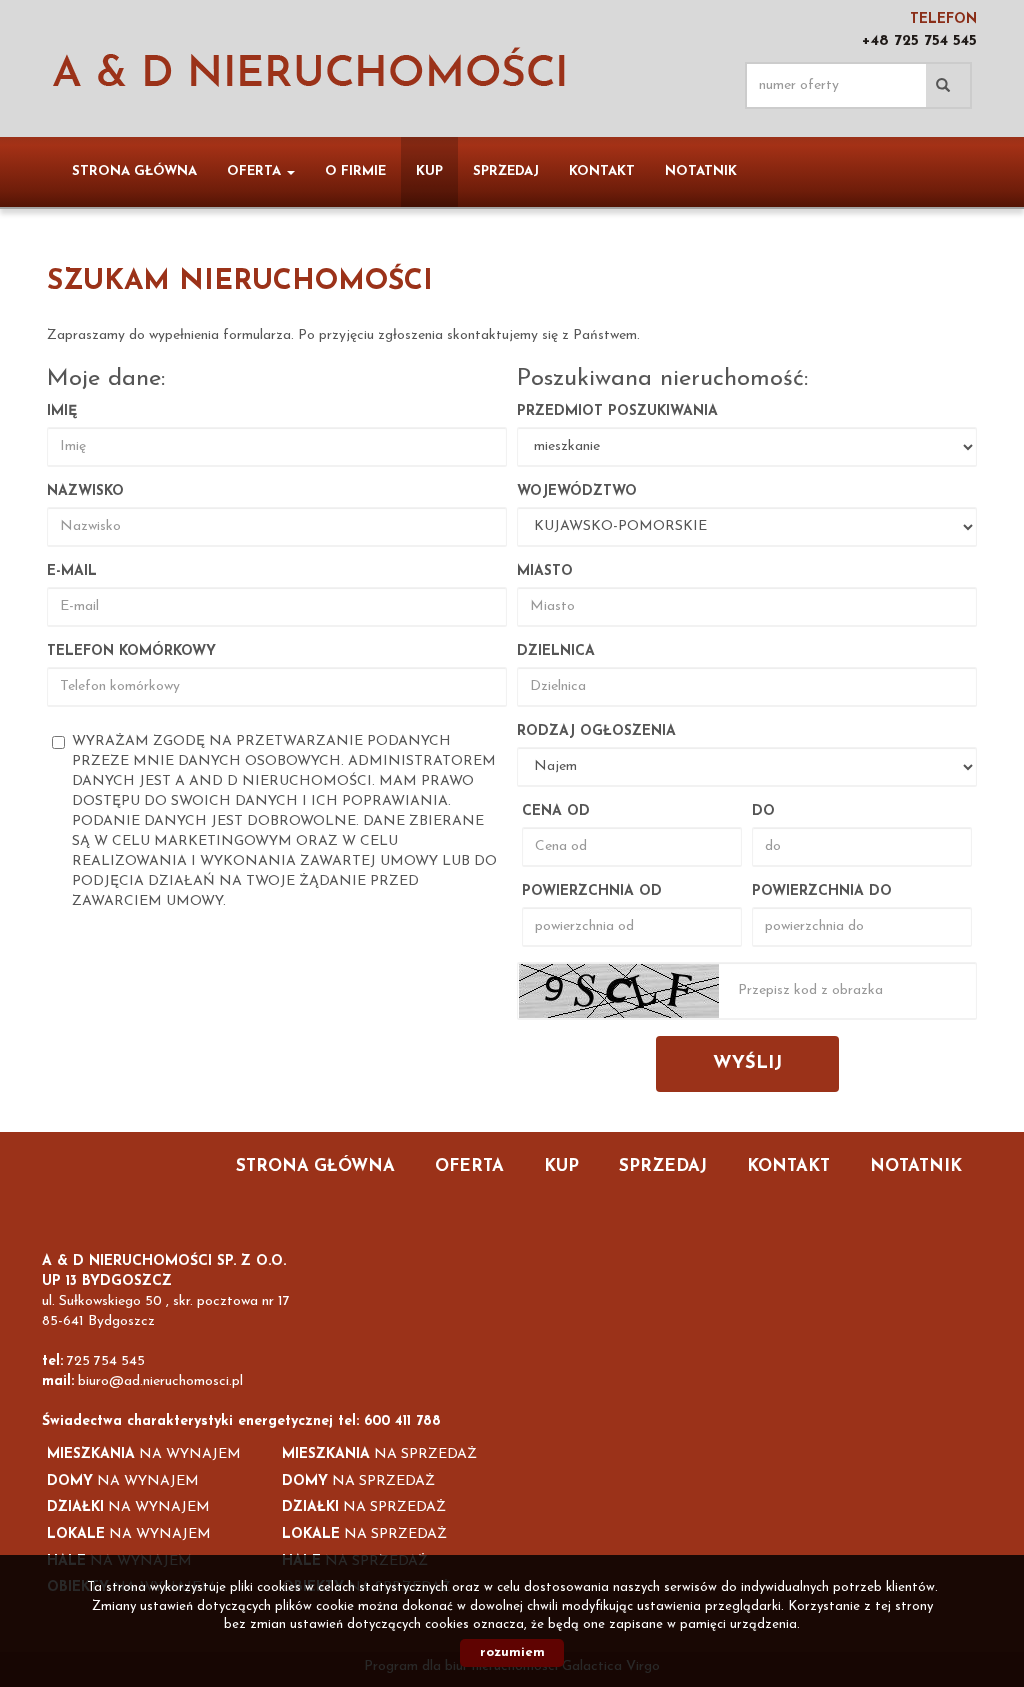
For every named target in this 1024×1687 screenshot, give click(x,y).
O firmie (355, 171)
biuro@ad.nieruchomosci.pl (160, 1381)
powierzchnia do (822, 891)
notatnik (701, 171)
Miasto (545, 571)
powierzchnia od (592, 891)
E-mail (72, 571)
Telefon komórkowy (131, 651)
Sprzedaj (506, 171)
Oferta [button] (256, 171)
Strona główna (134, 171)
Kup (429, 171)
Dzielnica (556, 651)
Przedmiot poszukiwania (617, 411)
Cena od (556, 811)
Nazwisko (85, 491)
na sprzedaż (379, 1454)
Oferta (469, 1166)
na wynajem (144, 1454)
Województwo (577, 491)
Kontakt (602, 171)
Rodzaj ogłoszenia (596, 731)
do (763, 811)
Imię (62, 411)
